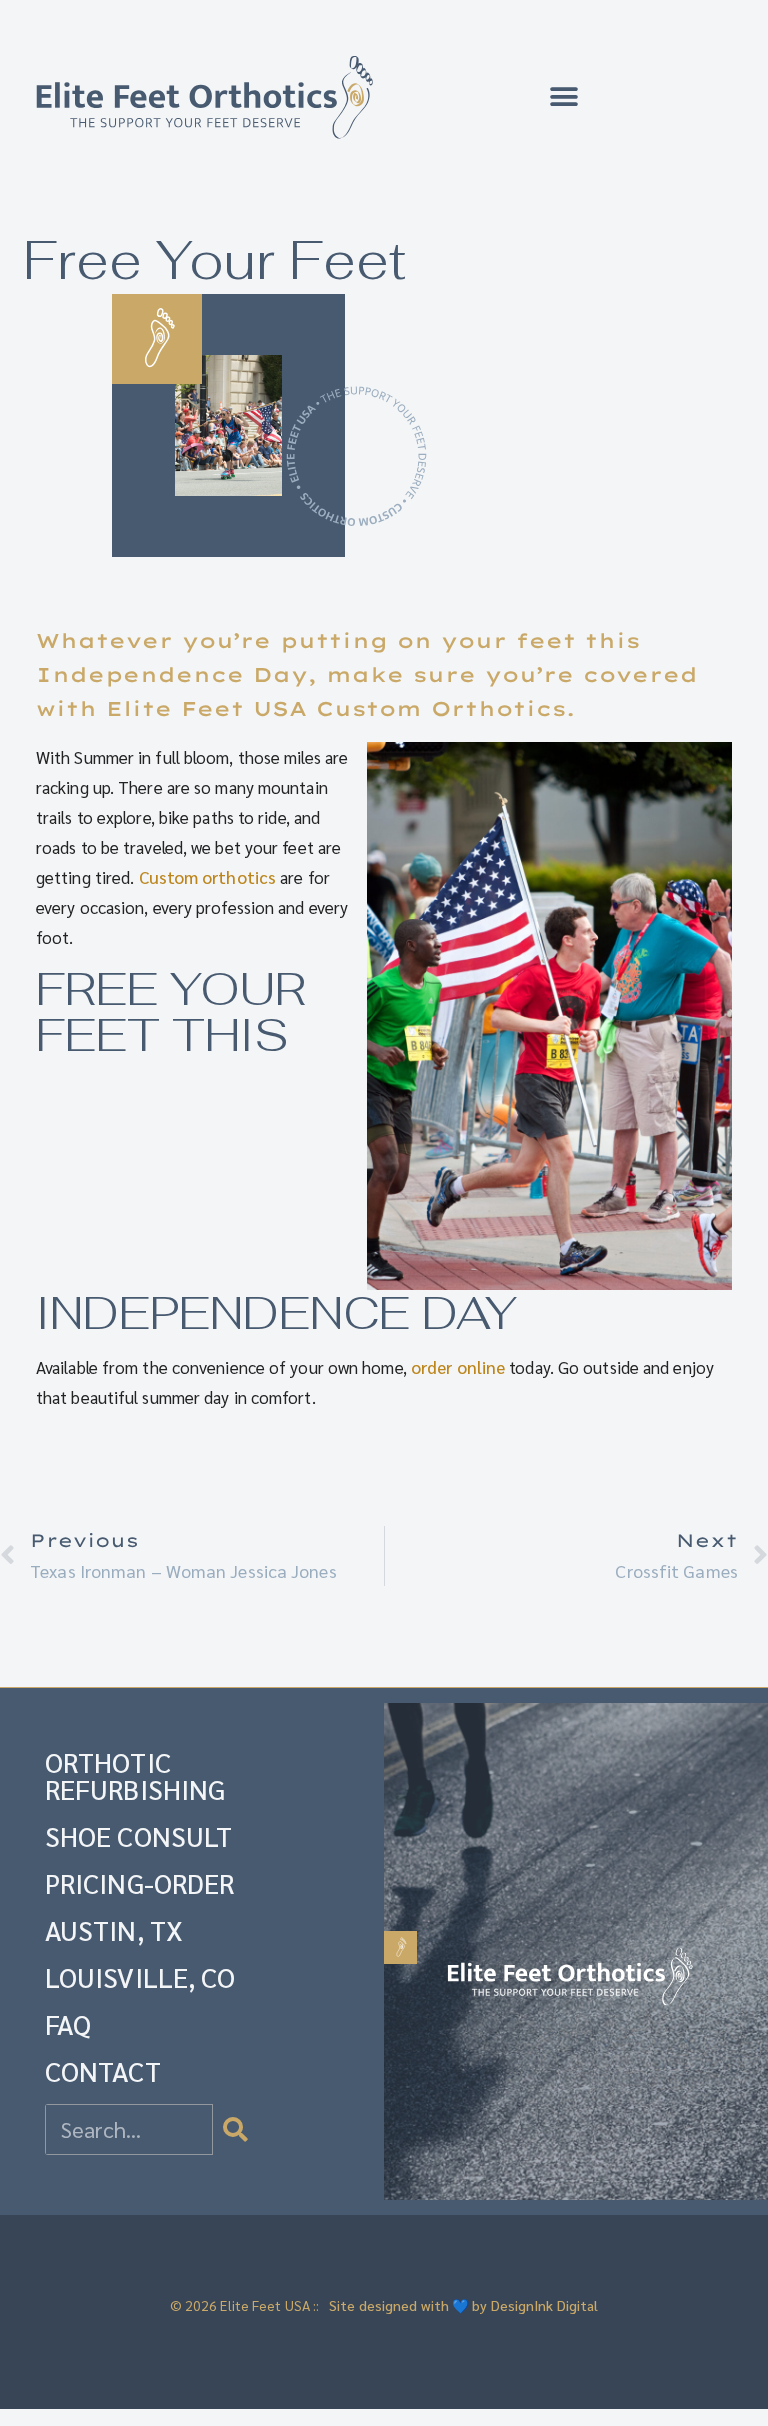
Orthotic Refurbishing (135, 1775)
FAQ (68, 2023)
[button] (564, 97)
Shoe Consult (138, 1835)
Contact (103, 2070)
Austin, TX (114, 1929)
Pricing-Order (139, 1882)
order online (458, 1367)
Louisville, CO (140, 1976)
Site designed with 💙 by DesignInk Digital (463, 2305)
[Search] (235, 2129)
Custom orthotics (208, 877)
